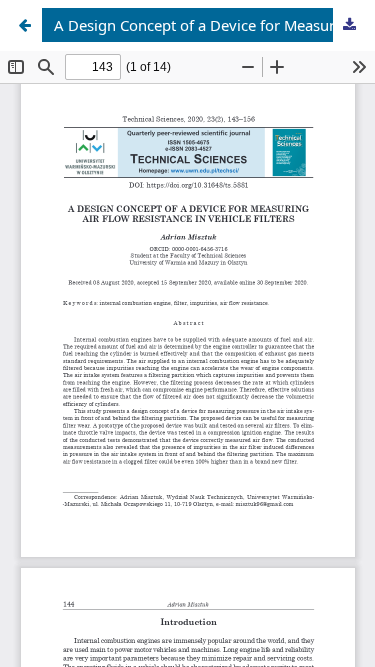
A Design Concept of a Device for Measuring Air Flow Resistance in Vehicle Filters (210, 25)
